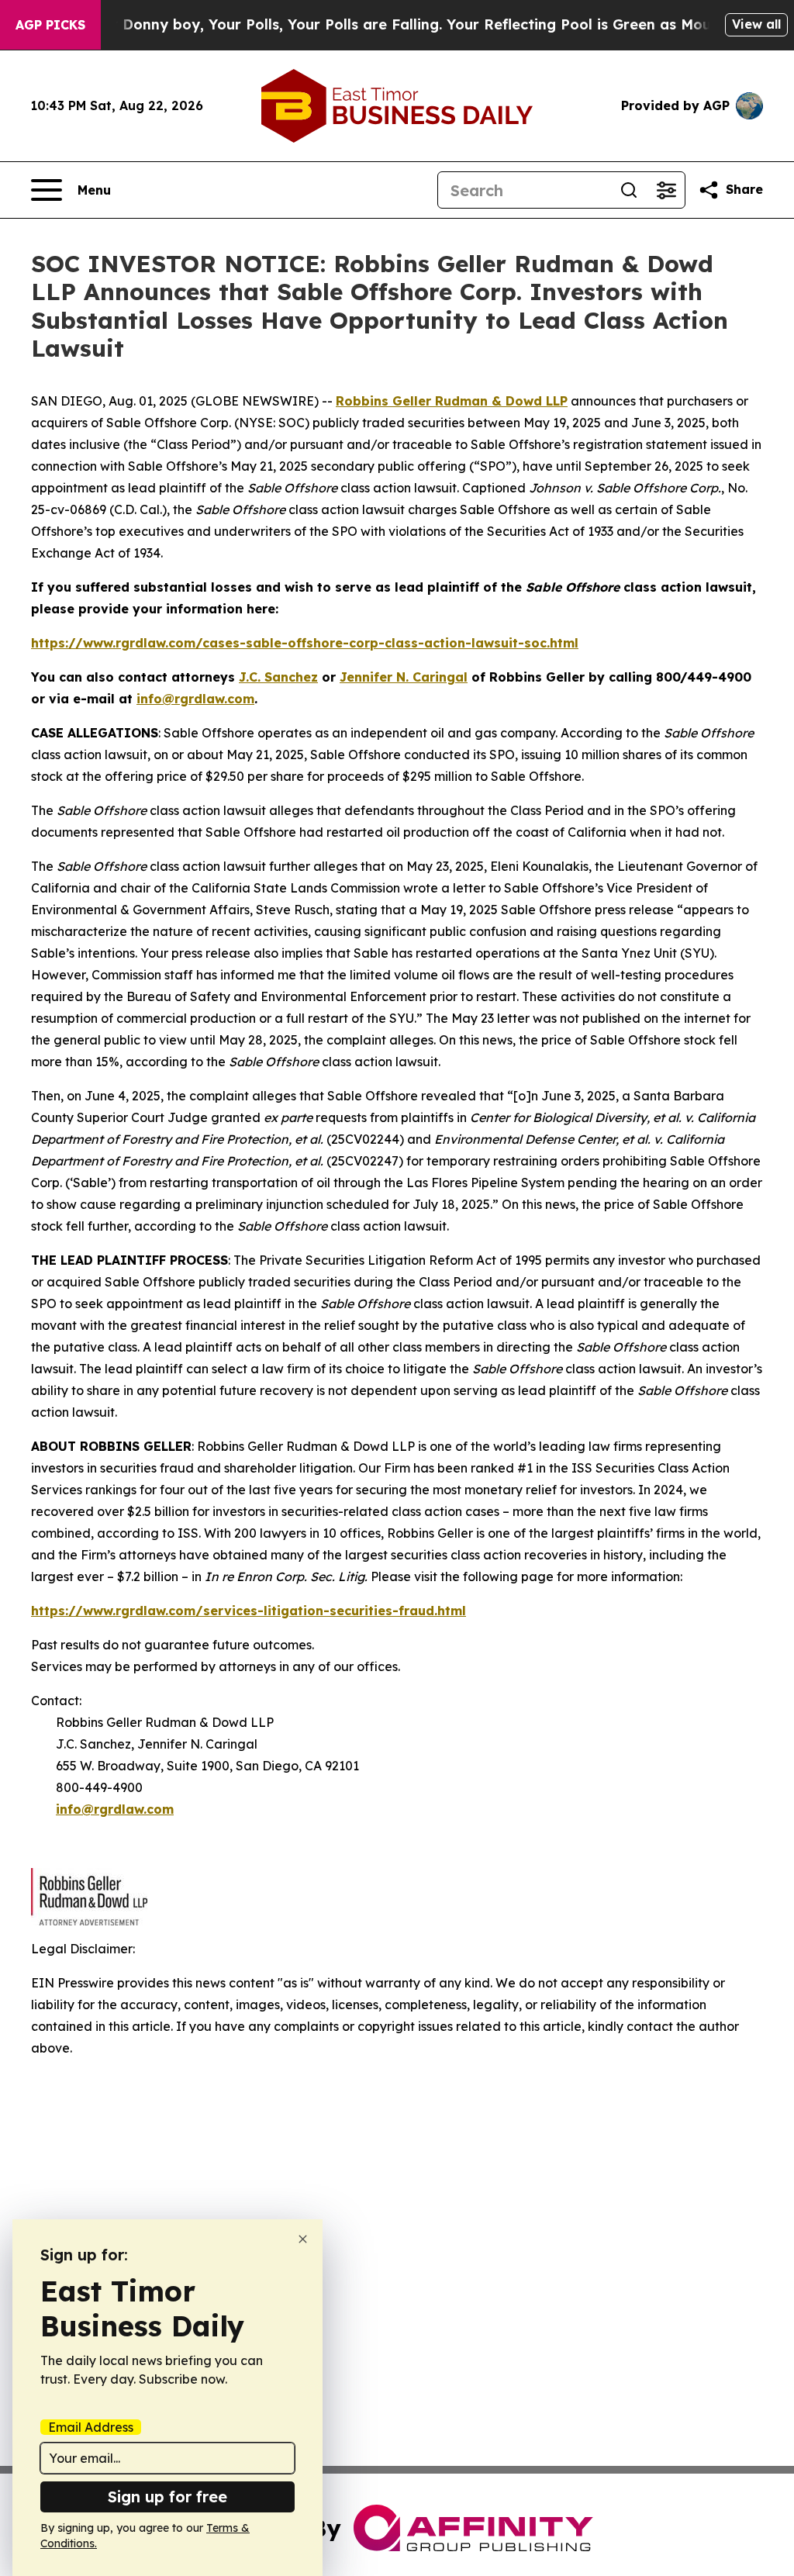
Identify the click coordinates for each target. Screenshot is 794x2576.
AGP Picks (50, 25)
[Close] (303, 2239)
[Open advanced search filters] (666, 190)
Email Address (91, 2427)
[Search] (629, 190)
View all (756, 24)
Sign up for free (167, 2497)
